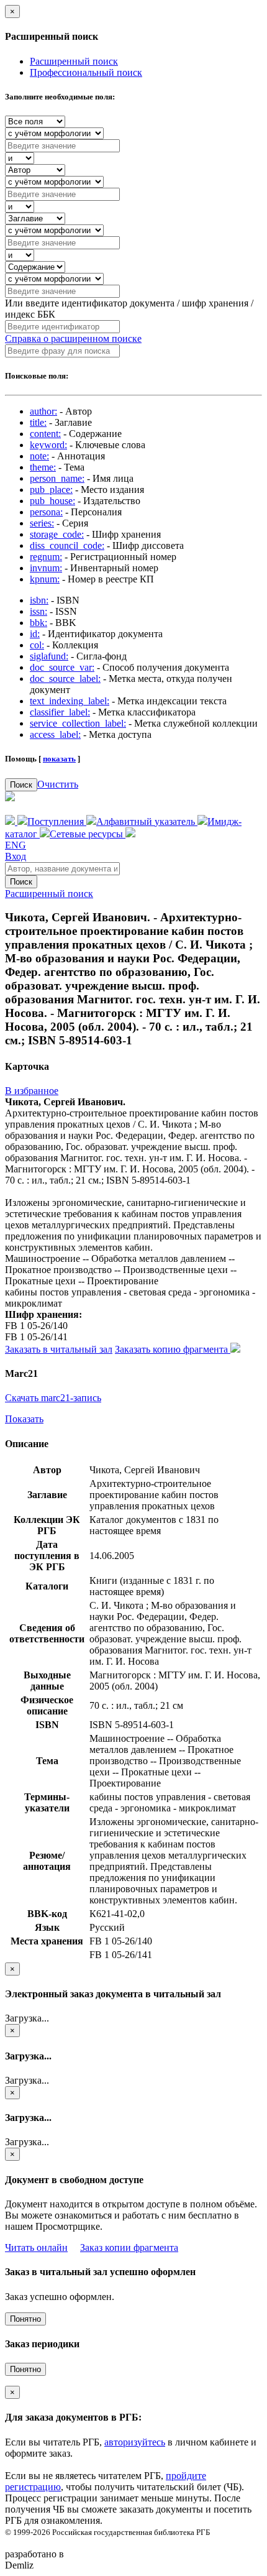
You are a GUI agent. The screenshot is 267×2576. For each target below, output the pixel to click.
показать (59, 759)
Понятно (25, 2319)
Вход (16, 856)
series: (42, 523)
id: (35, 634)
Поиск (21, 785)
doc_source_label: (65, 678)
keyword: (48, 445)
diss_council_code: (67, 545)
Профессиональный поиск (86, 72)
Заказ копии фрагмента (129, 2247)
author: (43, 411)
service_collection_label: (78, 723)
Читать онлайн (36, 2247)
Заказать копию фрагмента (173, 1349)
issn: (38, 611)
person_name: (57, 478)
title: (38, 422)
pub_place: (51, 490)
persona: (46, 512)
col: (37, 645)
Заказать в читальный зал (59, 1349)
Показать (24, 1419)
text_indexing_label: (70, 701)
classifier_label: (60, 712)
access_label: (55, 734)
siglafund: (49, 656)
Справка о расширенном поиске (73, 338)
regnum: (46, 557)
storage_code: (57, 534)
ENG (16, 845)
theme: (43, 467)
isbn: (39, 600)
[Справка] (130, 834)
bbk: (38, 623)
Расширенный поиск (74, 61)
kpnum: (45, 579)
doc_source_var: (62, 667)
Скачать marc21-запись (53, 1398)
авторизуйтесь (135, 2442)
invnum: (46, 568)
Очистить (58, 784)
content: (45, 434)
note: (39, 456)
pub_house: (52, 501)
